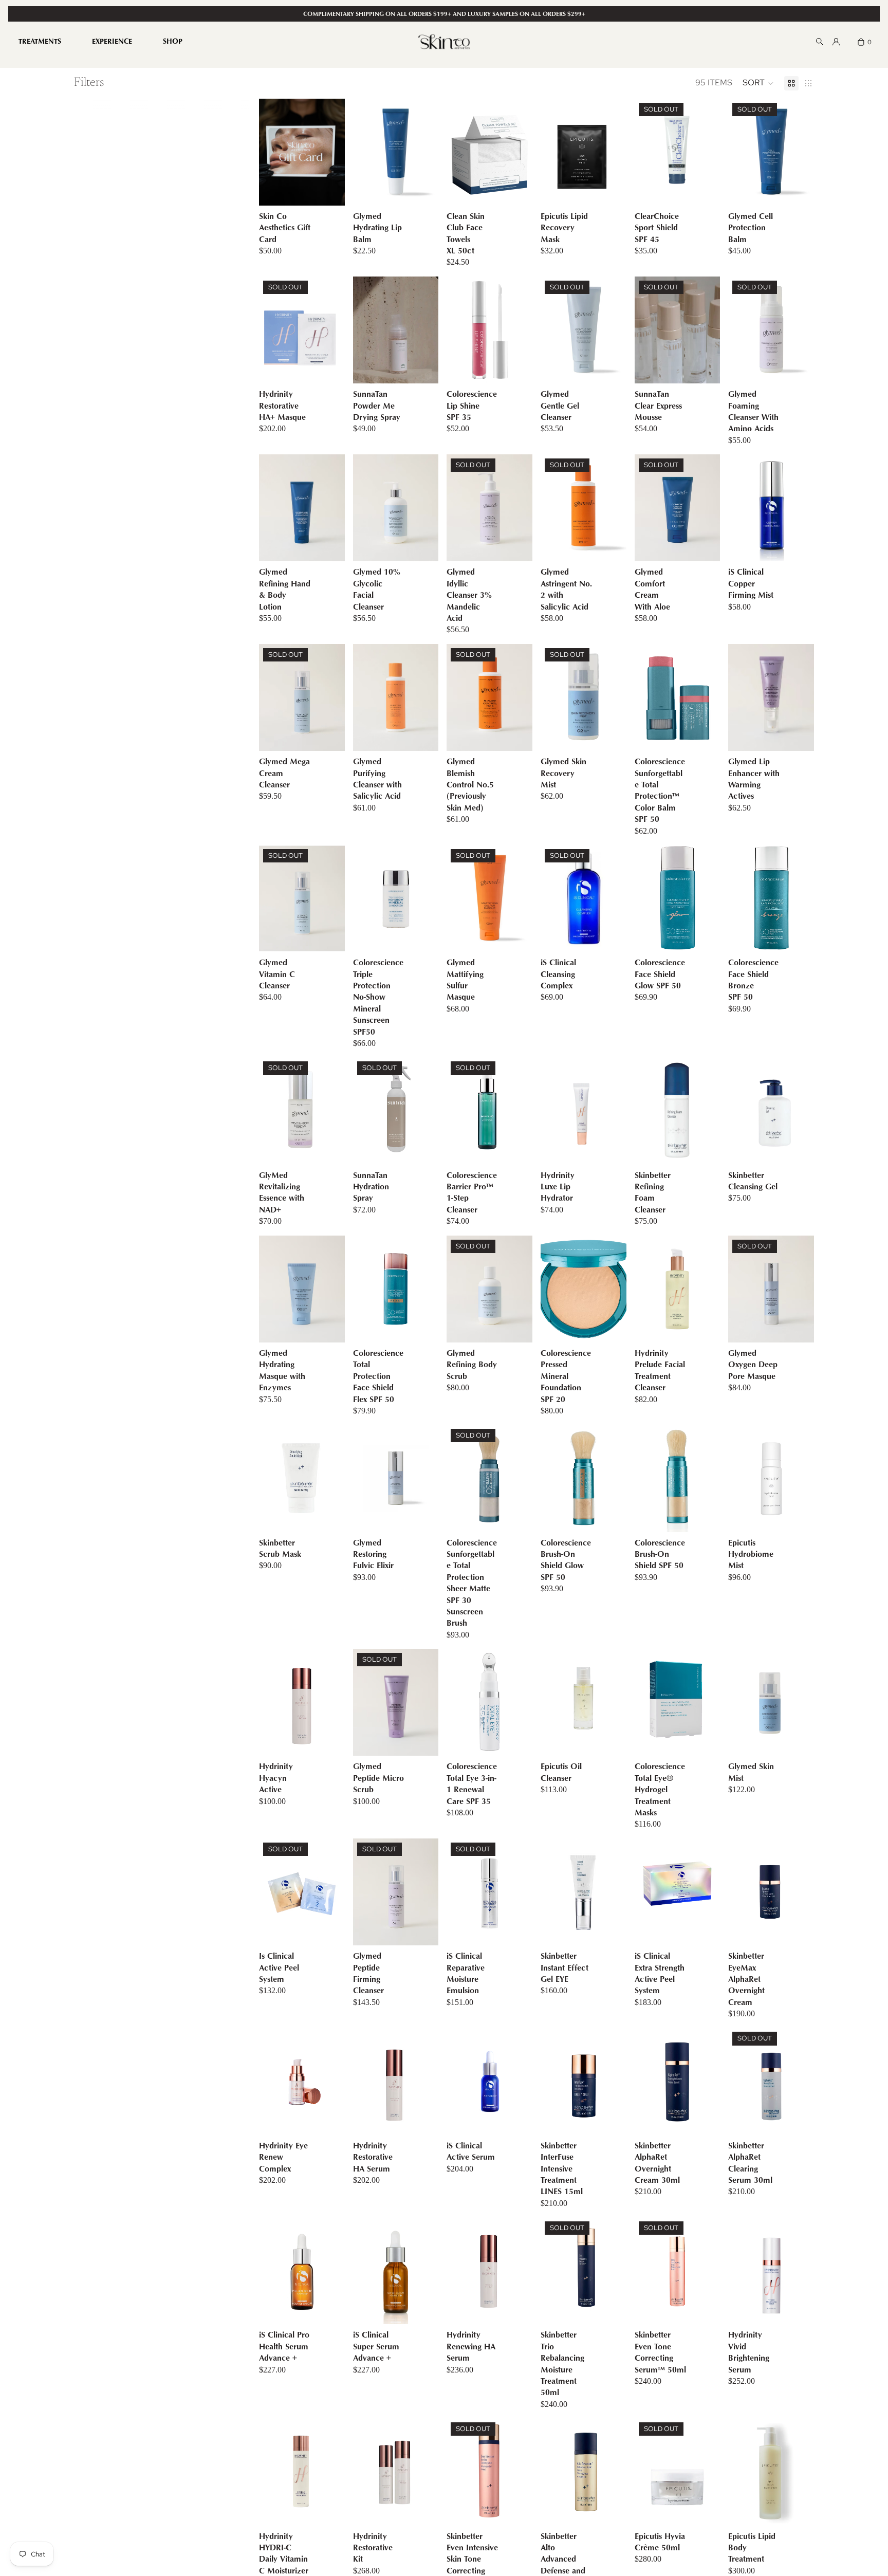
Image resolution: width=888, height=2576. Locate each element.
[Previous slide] (458, 330)
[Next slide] (521, 330)
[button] (758, 83)
